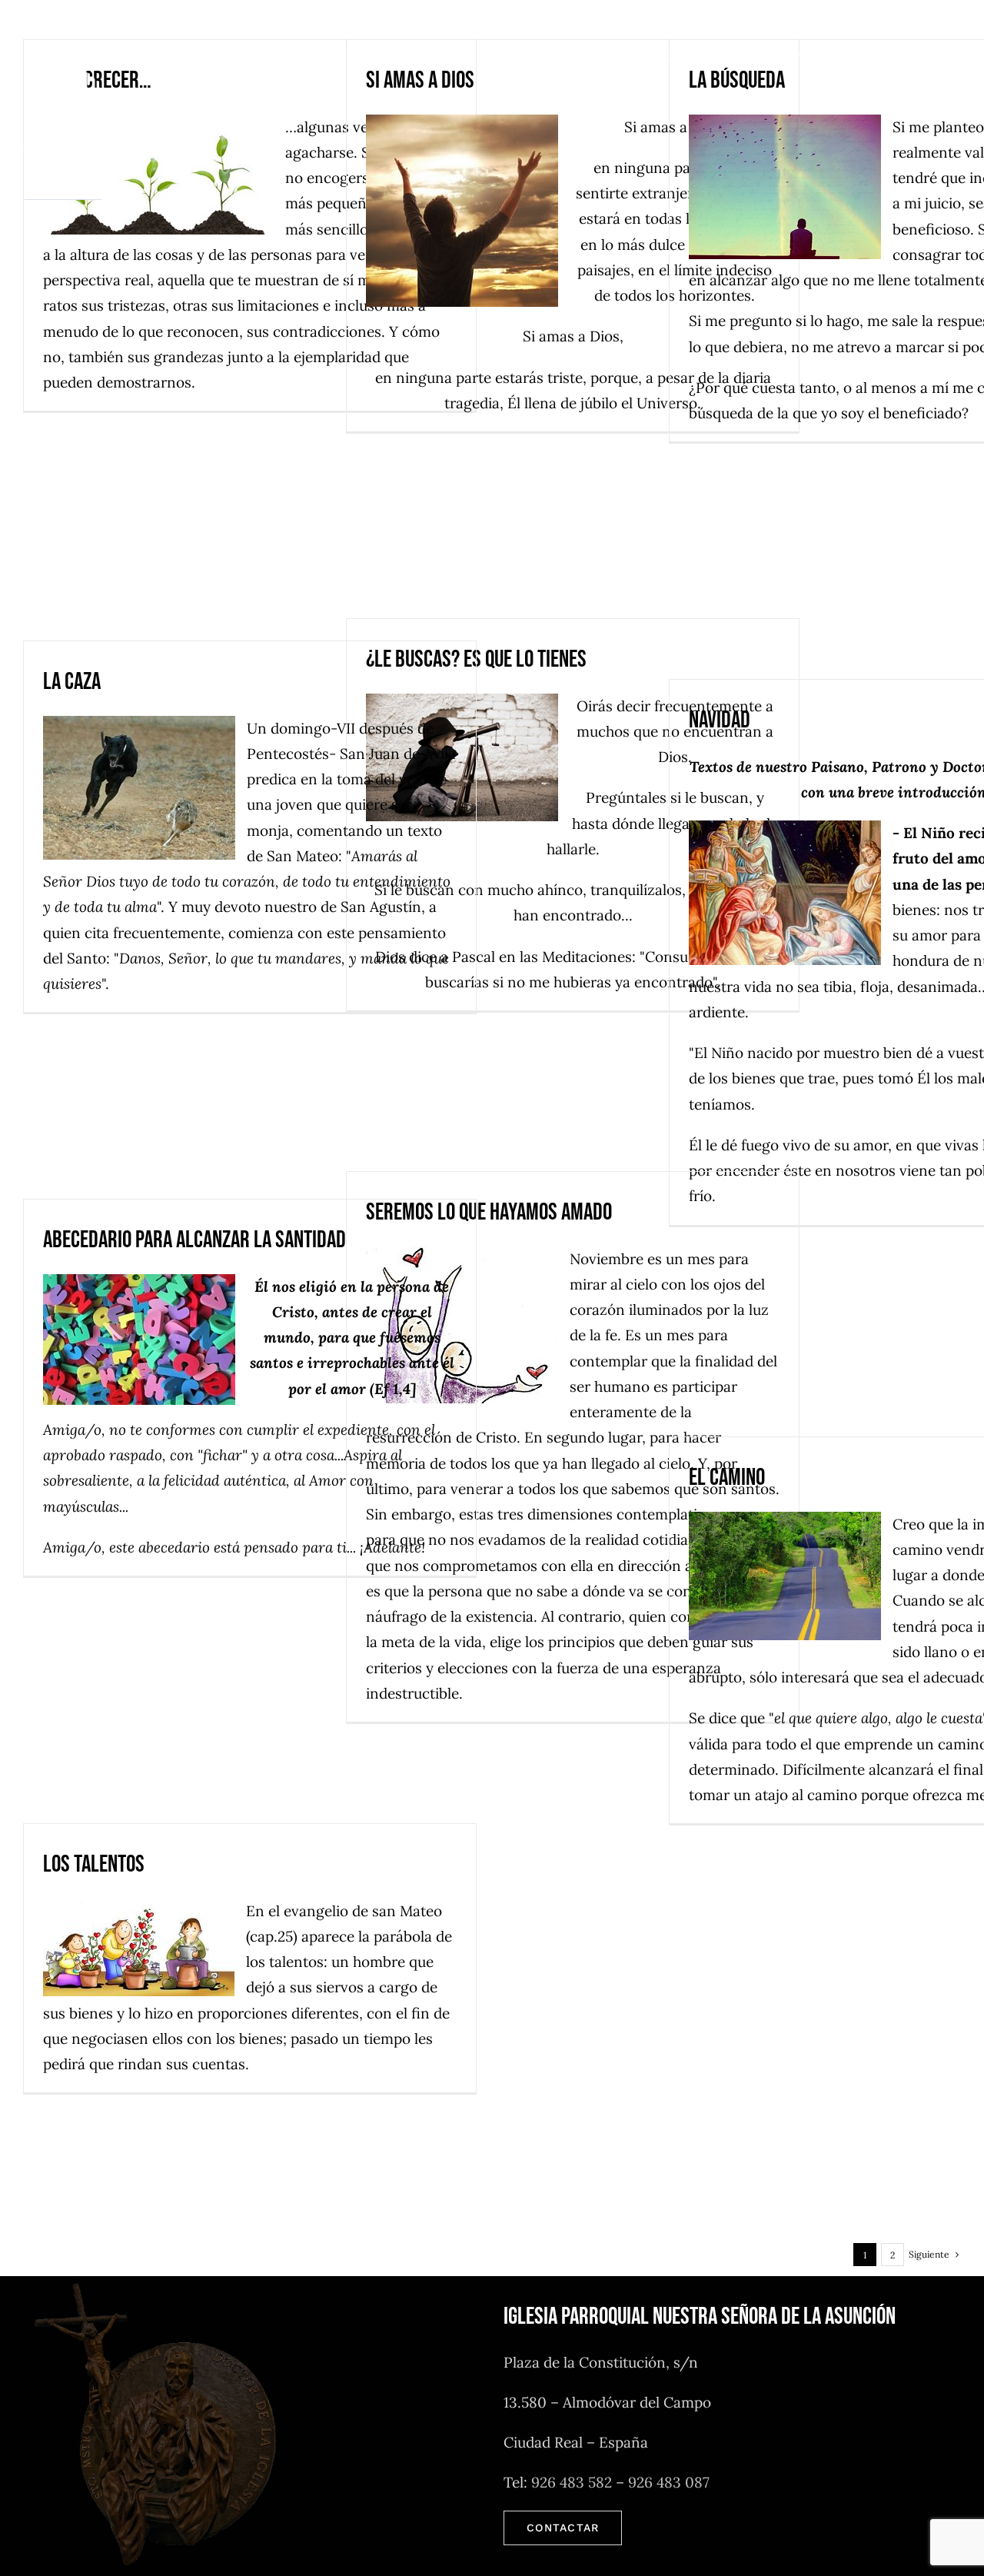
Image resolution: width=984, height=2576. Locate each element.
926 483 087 (669, 2482)
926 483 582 (572, 2482)
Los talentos (94, 1864)
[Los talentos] (145, 1947)
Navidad (720, 720)
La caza (72, 682)
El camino (727, 1478)
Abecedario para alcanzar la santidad (194, 1240)
